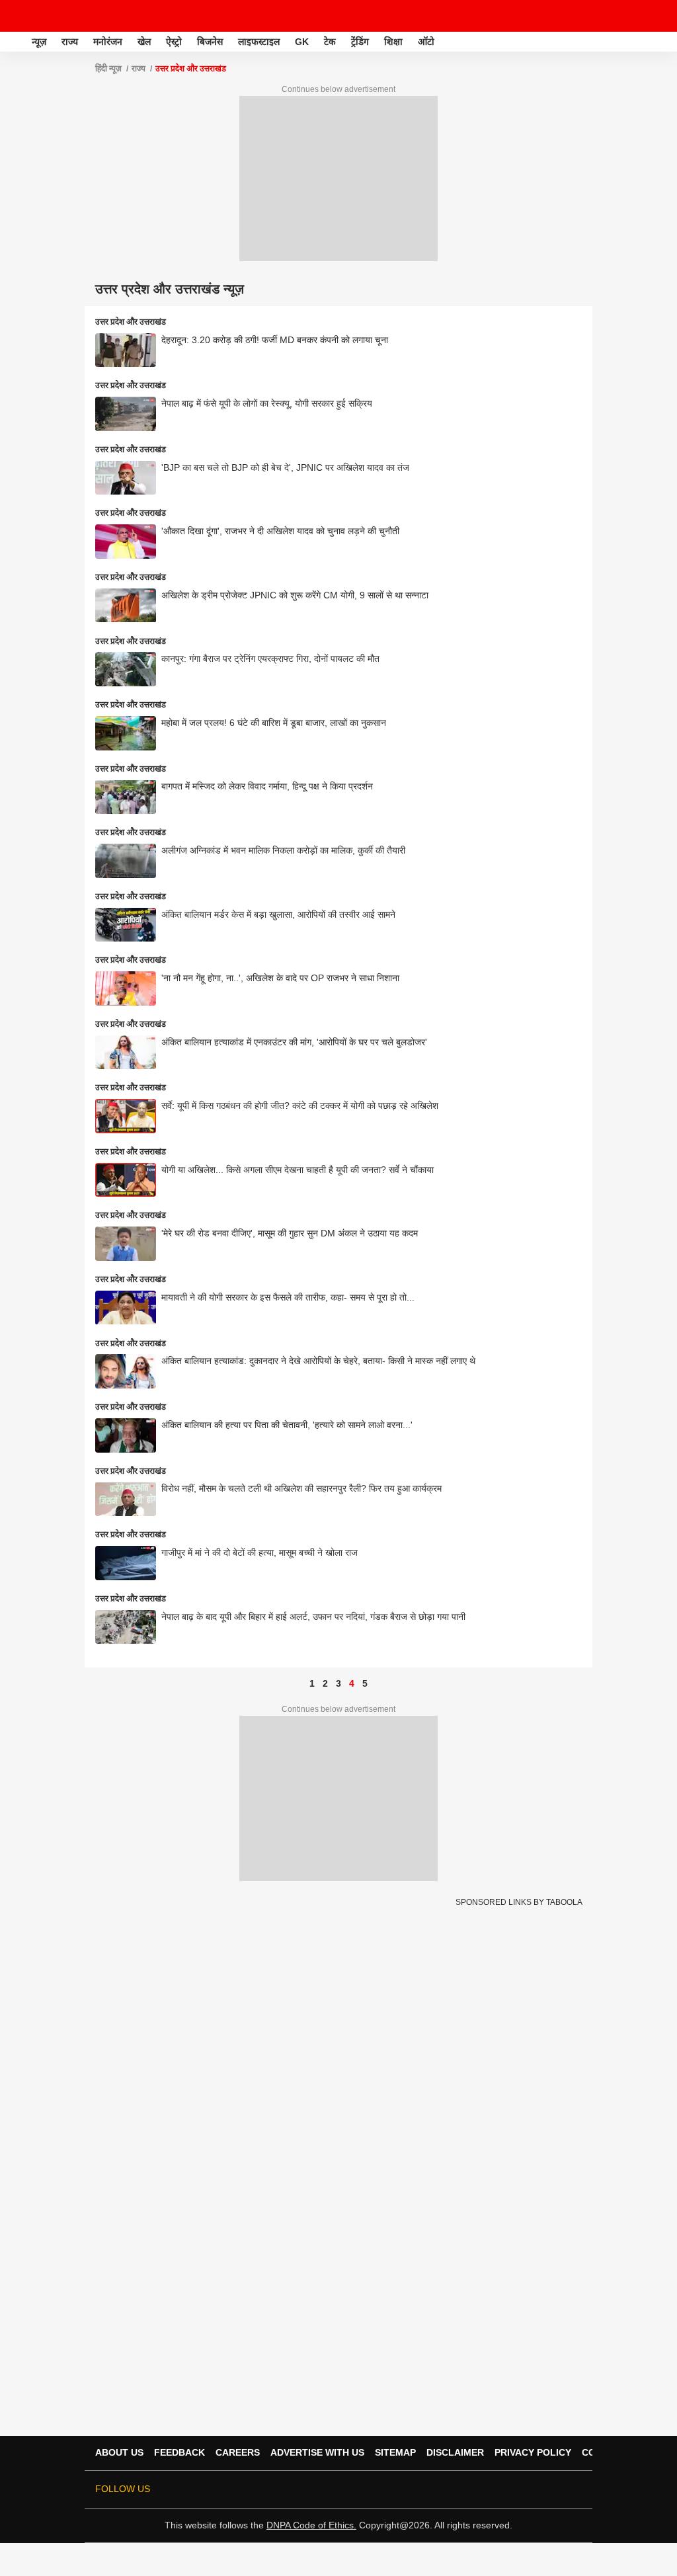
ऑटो (426, 42)
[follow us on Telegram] (555, 2489)
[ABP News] (15, 42)
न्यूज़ (39, 42)
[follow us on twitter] (444, 2489)
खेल (144, 42)
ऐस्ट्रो (174, 42)
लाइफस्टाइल (259, 42)
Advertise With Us (317, 2452)
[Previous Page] (299, 1683)
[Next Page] (378, 1683)
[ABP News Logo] (45, 16)
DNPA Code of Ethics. (311, 2525)
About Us (119, 2452)
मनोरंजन (108, 42)
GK (302, 42)
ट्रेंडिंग (360, 42)
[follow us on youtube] (500, 2489)
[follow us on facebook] (463, 2489)
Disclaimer (455, 2452)
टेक (330, 42)
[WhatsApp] (658, 16)
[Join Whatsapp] (574, 2489)
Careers (238, 2452)
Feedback (179, 2452)
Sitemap (395, 2452)
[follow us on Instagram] (518, 2489)
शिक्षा (393, 42)
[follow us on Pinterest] (537, 2489)
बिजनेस (210, 42)
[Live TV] (636, 16)
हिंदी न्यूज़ (108, 69)
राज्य (70, 42)
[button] (666, 40)
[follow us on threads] (481, 2489)
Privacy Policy (533, 2452)
